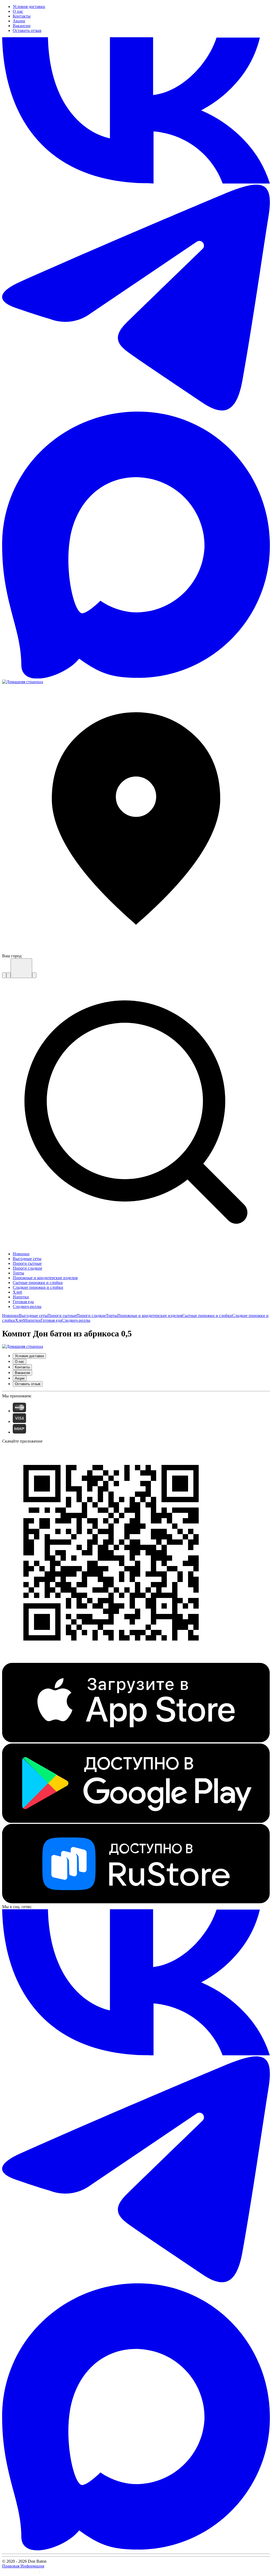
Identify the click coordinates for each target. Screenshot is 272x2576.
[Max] (136, 677)
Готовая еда (51, 1320)
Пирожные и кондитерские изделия (150, 1316)
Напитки (33, 1320)
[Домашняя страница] (23, 682)
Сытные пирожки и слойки (207, 1316)
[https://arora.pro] (21, 2571)
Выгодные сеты (33, 1316)
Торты (112, 1316)
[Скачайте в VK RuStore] (136, 1902)
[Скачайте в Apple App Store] (136, 1741)
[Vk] (136, 182)
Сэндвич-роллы (76, 1320)
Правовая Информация (23, 2566)
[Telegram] (136, 409)
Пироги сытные (62, 1316)
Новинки (10, 1316)
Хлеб (20, 1320)
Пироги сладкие (91, 1316)
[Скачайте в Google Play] (136, 1821)
